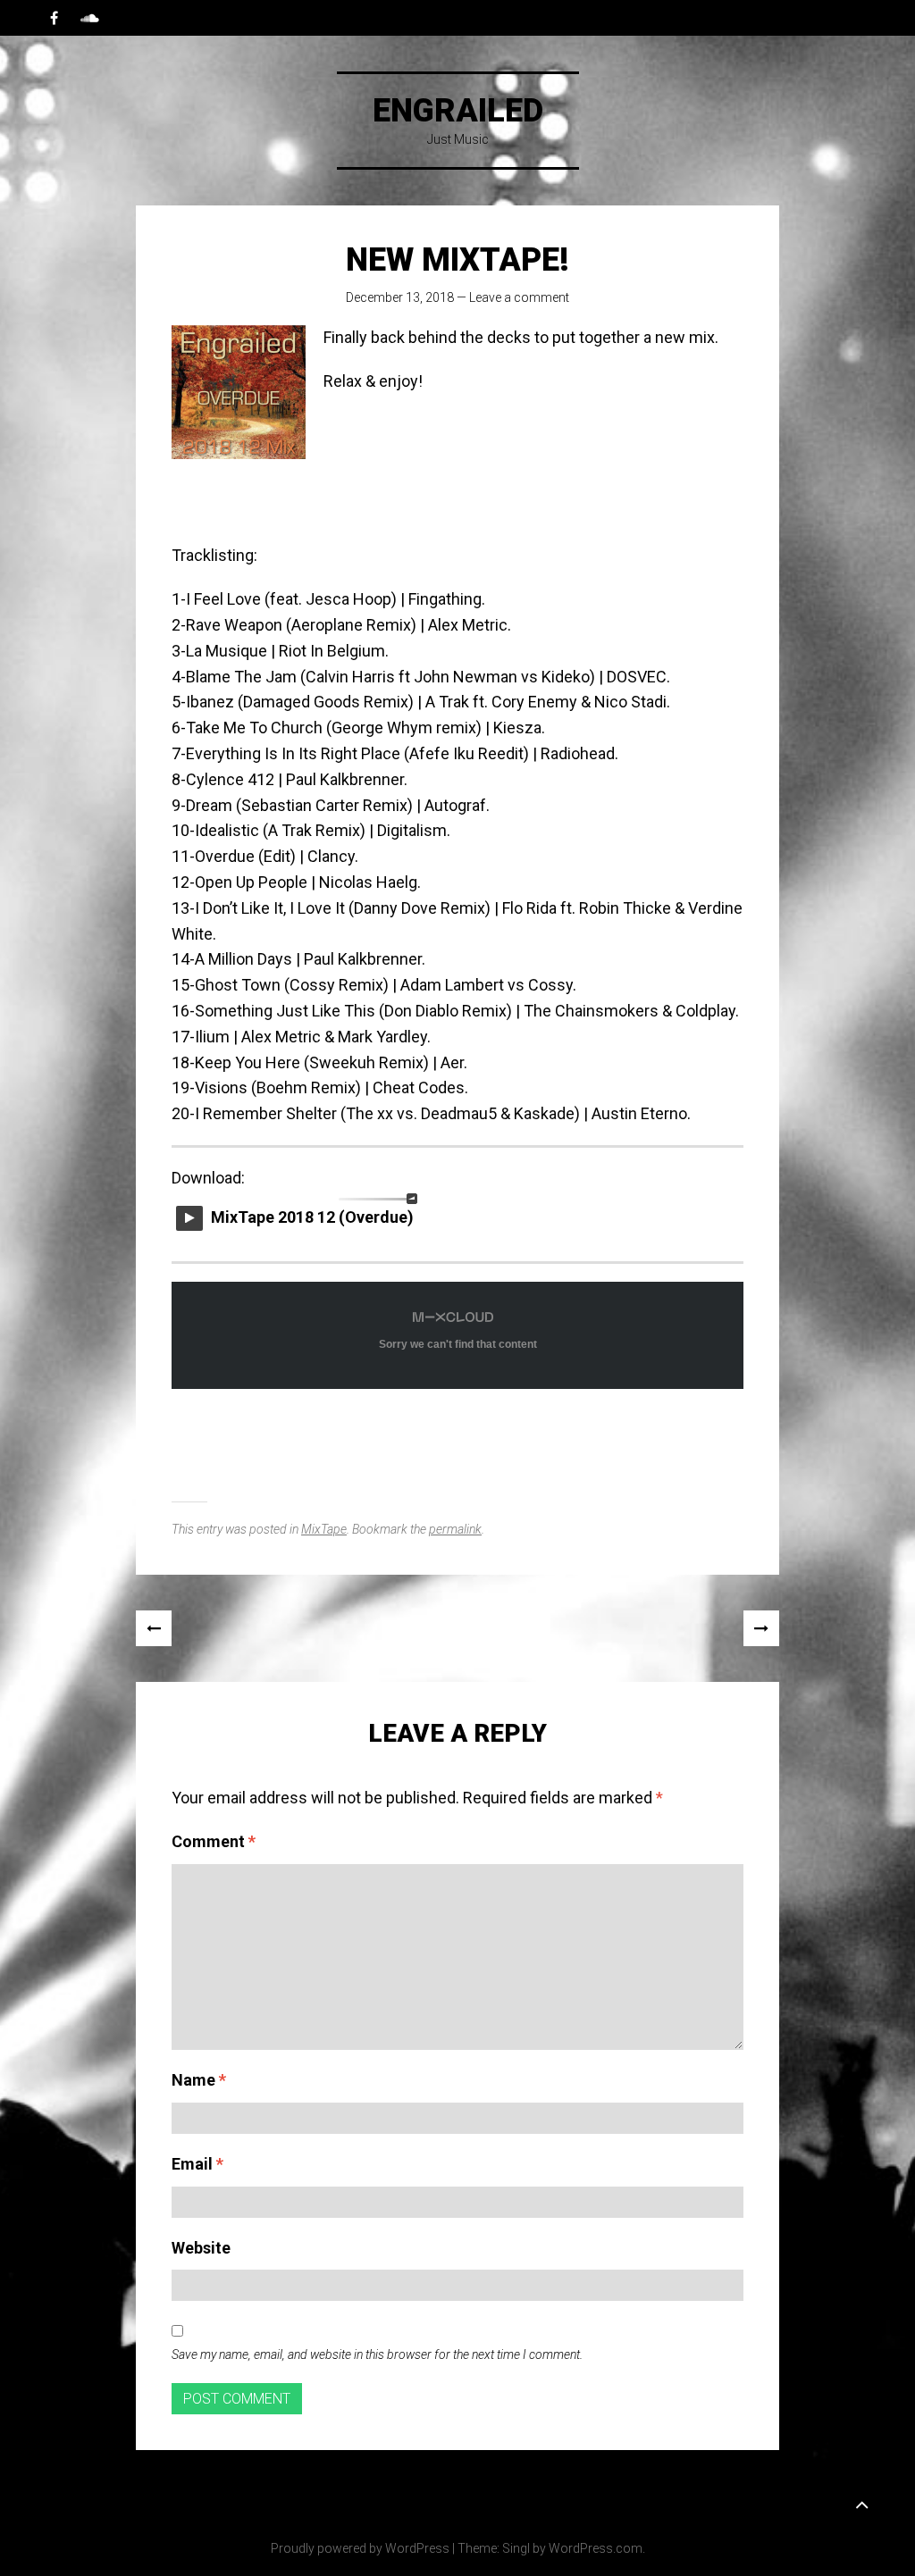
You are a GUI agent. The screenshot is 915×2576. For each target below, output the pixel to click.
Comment (214, 1841)
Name (199, 2080)
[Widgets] (861, 2504)
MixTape (324, 1529)
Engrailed (458, 111)
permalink (455, 1529)
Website (201, 2248)
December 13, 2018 (400, 297)
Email (197, 2164)
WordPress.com (596, 2548)
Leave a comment (519, 297)
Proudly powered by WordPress (360, 2548)
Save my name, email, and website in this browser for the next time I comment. (377, 2354)
